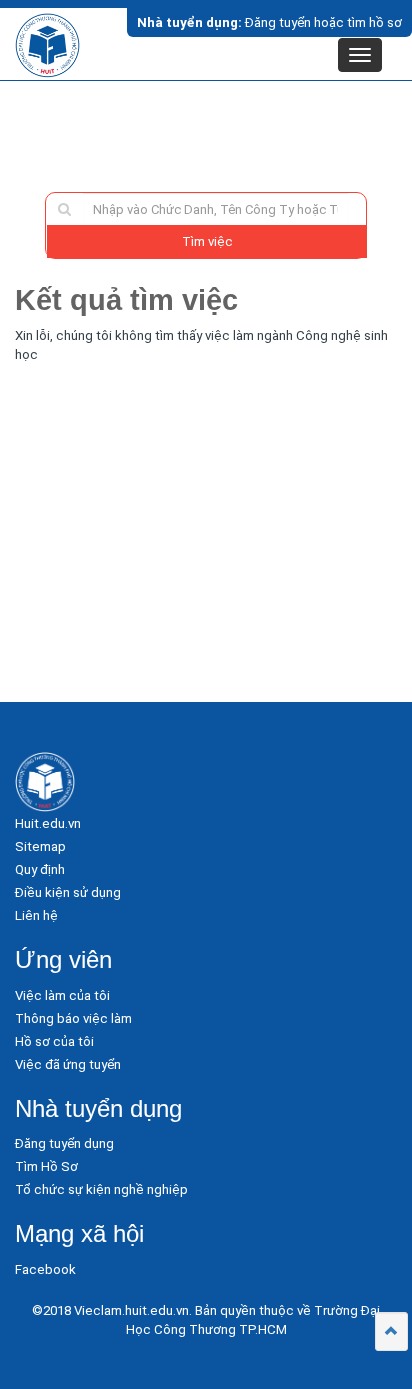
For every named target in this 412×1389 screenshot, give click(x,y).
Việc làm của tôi (62, 995)
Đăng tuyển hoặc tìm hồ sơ (269, 22)
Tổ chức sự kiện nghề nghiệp (101, 1189)
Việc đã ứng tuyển (68, 1064)
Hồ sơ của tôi (54, 1041)
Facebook (45, 1269)
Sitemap (40, 846)
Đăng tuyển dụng (64, 1143)
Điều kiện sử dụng (68, 892)
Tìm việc (207, 241)
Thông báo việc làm (73, 1018)
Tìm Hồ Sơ (46, 1166)
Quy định (40, 869)
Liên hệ (36, 915)
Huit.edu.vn (48, 823)
